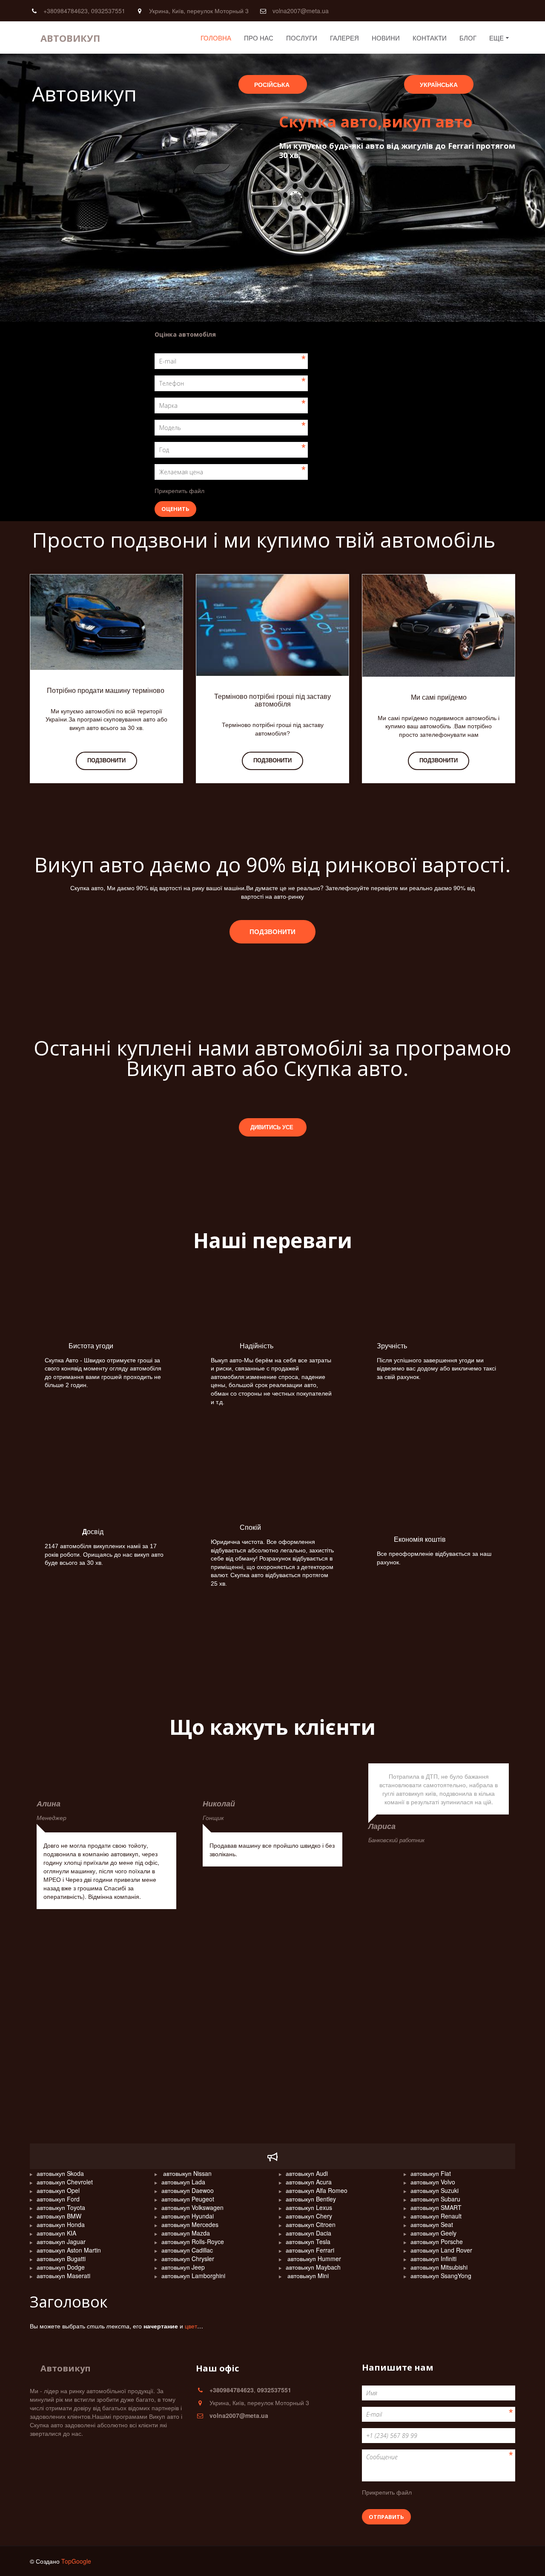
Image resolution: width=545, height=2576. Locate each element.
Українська (439, 84)
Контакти (430, 38)
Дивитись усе (273, 1127)
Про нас (259, 38)
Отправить (386, 2517)
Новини (386, 38)
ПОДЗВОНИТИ (272, 760)
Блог (468, 38)
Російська (273, 84)
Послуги (302, 38)
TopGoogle (76, 2561)
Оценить (175, 509)
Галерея (344, 38)
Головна (216, 38)
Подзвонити (106, 760)
